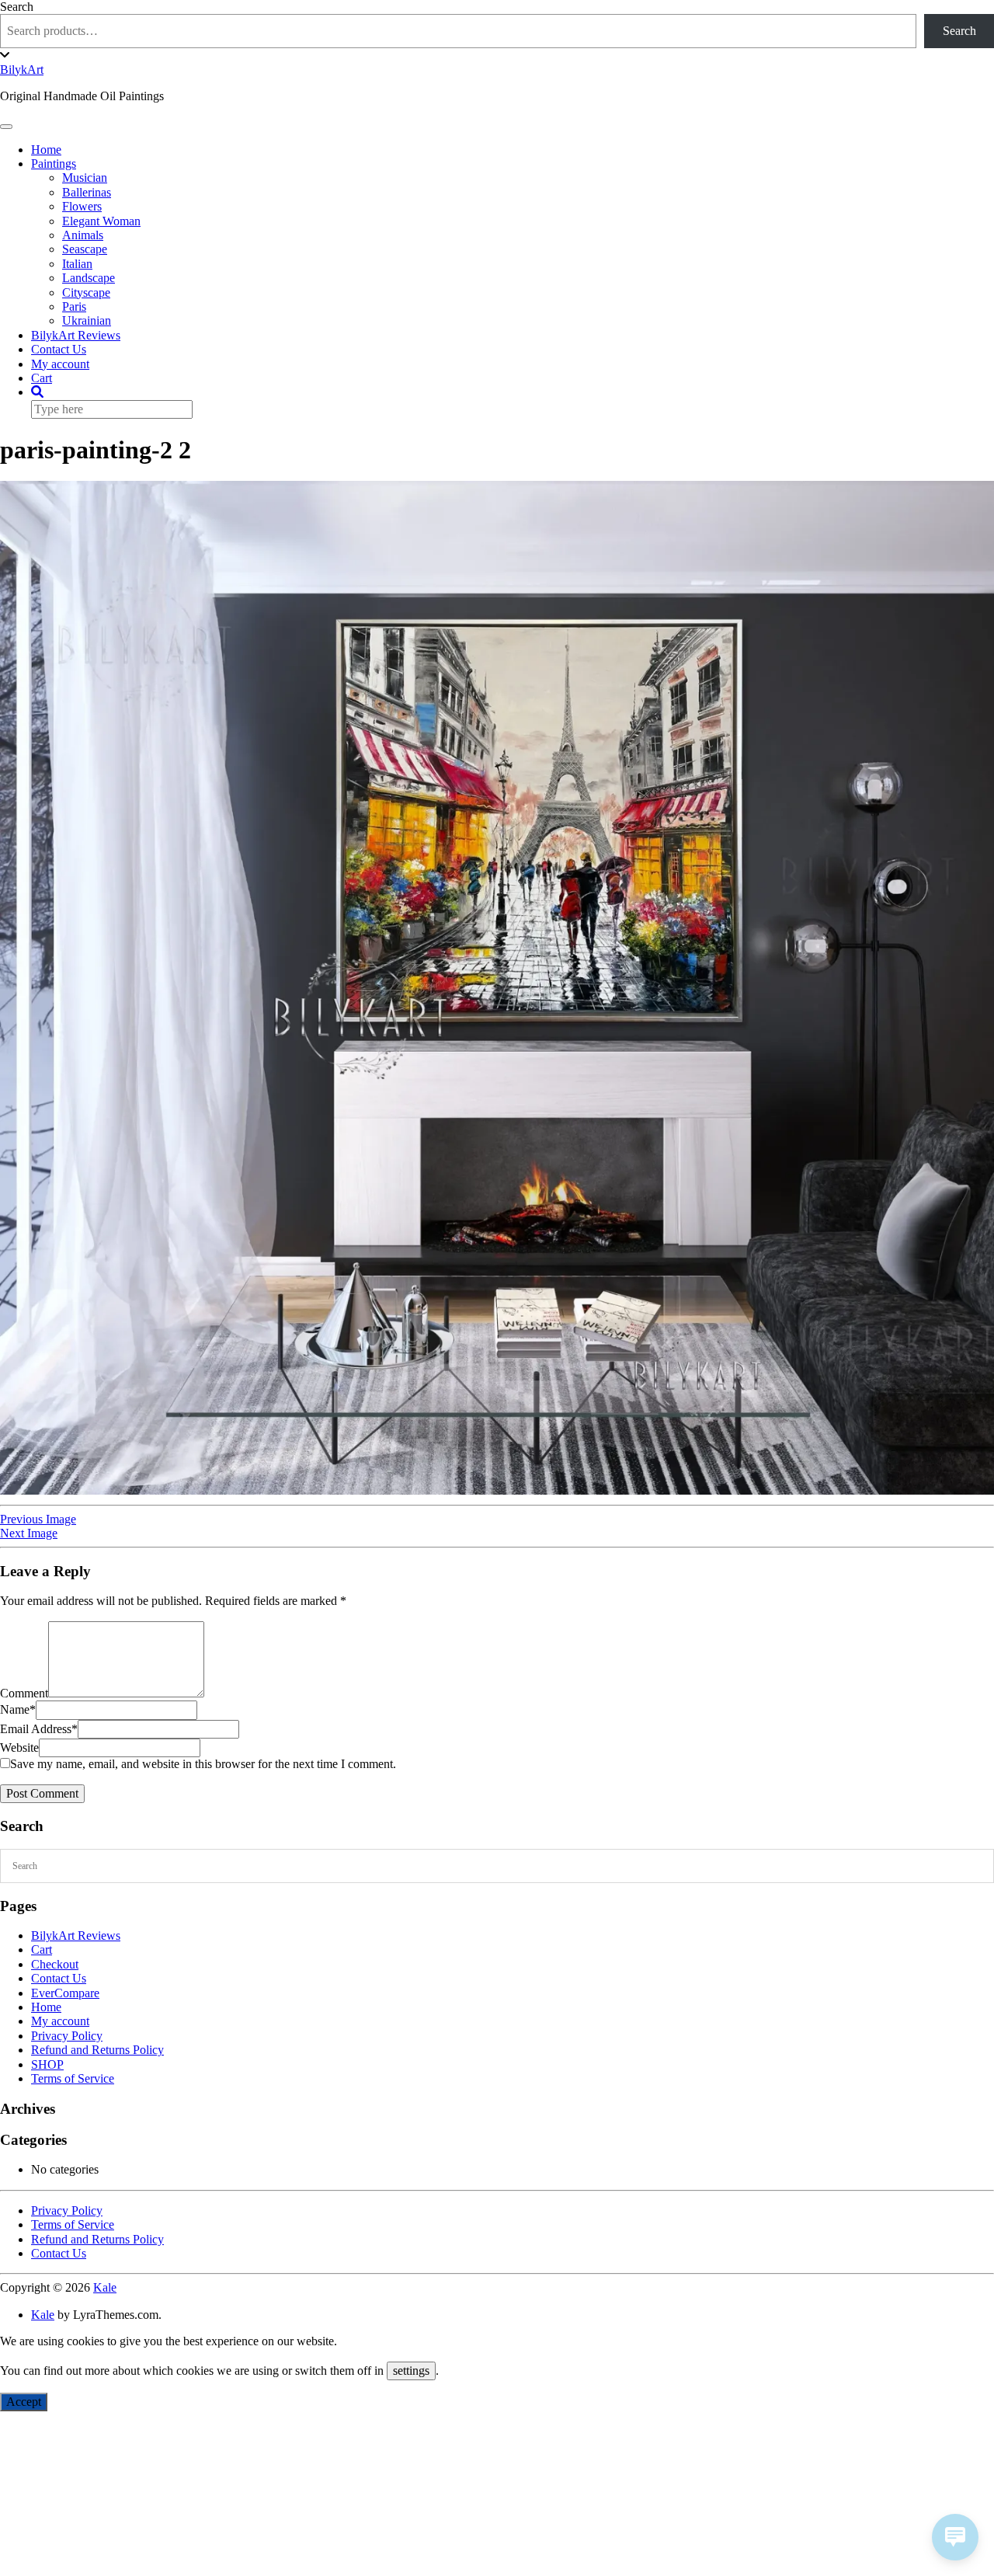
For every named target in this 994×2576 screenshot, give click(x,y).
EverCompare (65, 1993)
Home (46, 150)
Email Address (39, 1729)
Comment (24, 1693)
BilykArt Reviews (76, 335)
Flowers (82, 206)
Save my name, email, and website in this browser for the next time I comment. (203, 1764)
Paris (74, 306)
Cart (42, 378)
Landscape (89, 278)
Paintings (54, 164)
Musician (85, 178)
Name (18, 1709)
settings (411, 2371)
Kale (105, 2287)
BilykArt (22, 70)
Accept (24, 2402)
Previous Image (38, 1519)
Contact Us (59, 349)
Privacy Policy (67, 2036)
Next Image (29, 1533)
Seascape (85, 249)
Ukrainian (87, 320)
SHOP (47, 2064)
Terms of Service (73, 2078)
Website (19, 1748)
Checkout (55, 1964)
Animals (83, 235)
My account (60, 364)
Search (17, 7)
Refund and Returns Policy (97, 2050)
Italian (77, 264)
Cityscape (86, 292)
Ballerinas (87, 192)
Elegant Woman (101, 221)
